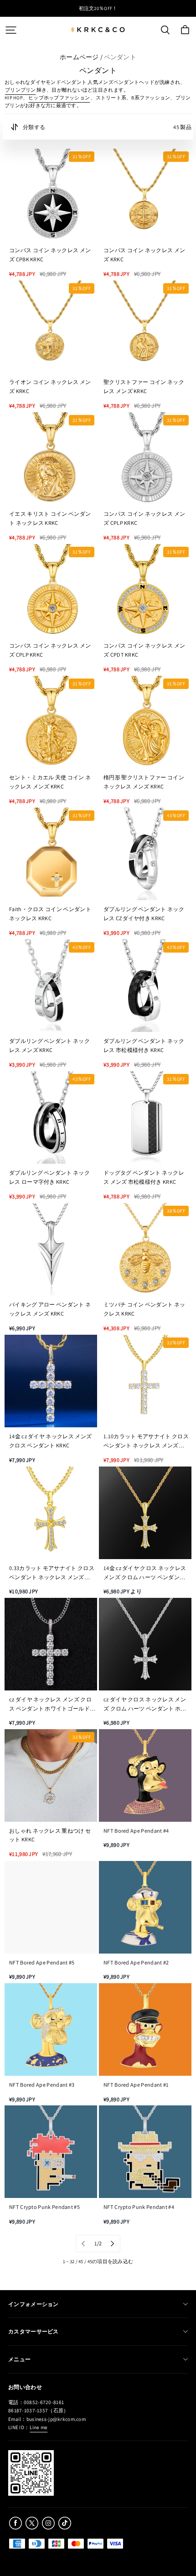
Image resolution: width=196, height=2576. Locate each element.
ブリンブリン (21, 90)
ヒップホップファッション (59, 98)
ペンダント (120, 57)
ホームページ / (81, 57)
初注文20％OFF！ (98, 8)
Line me (39, 2427)
